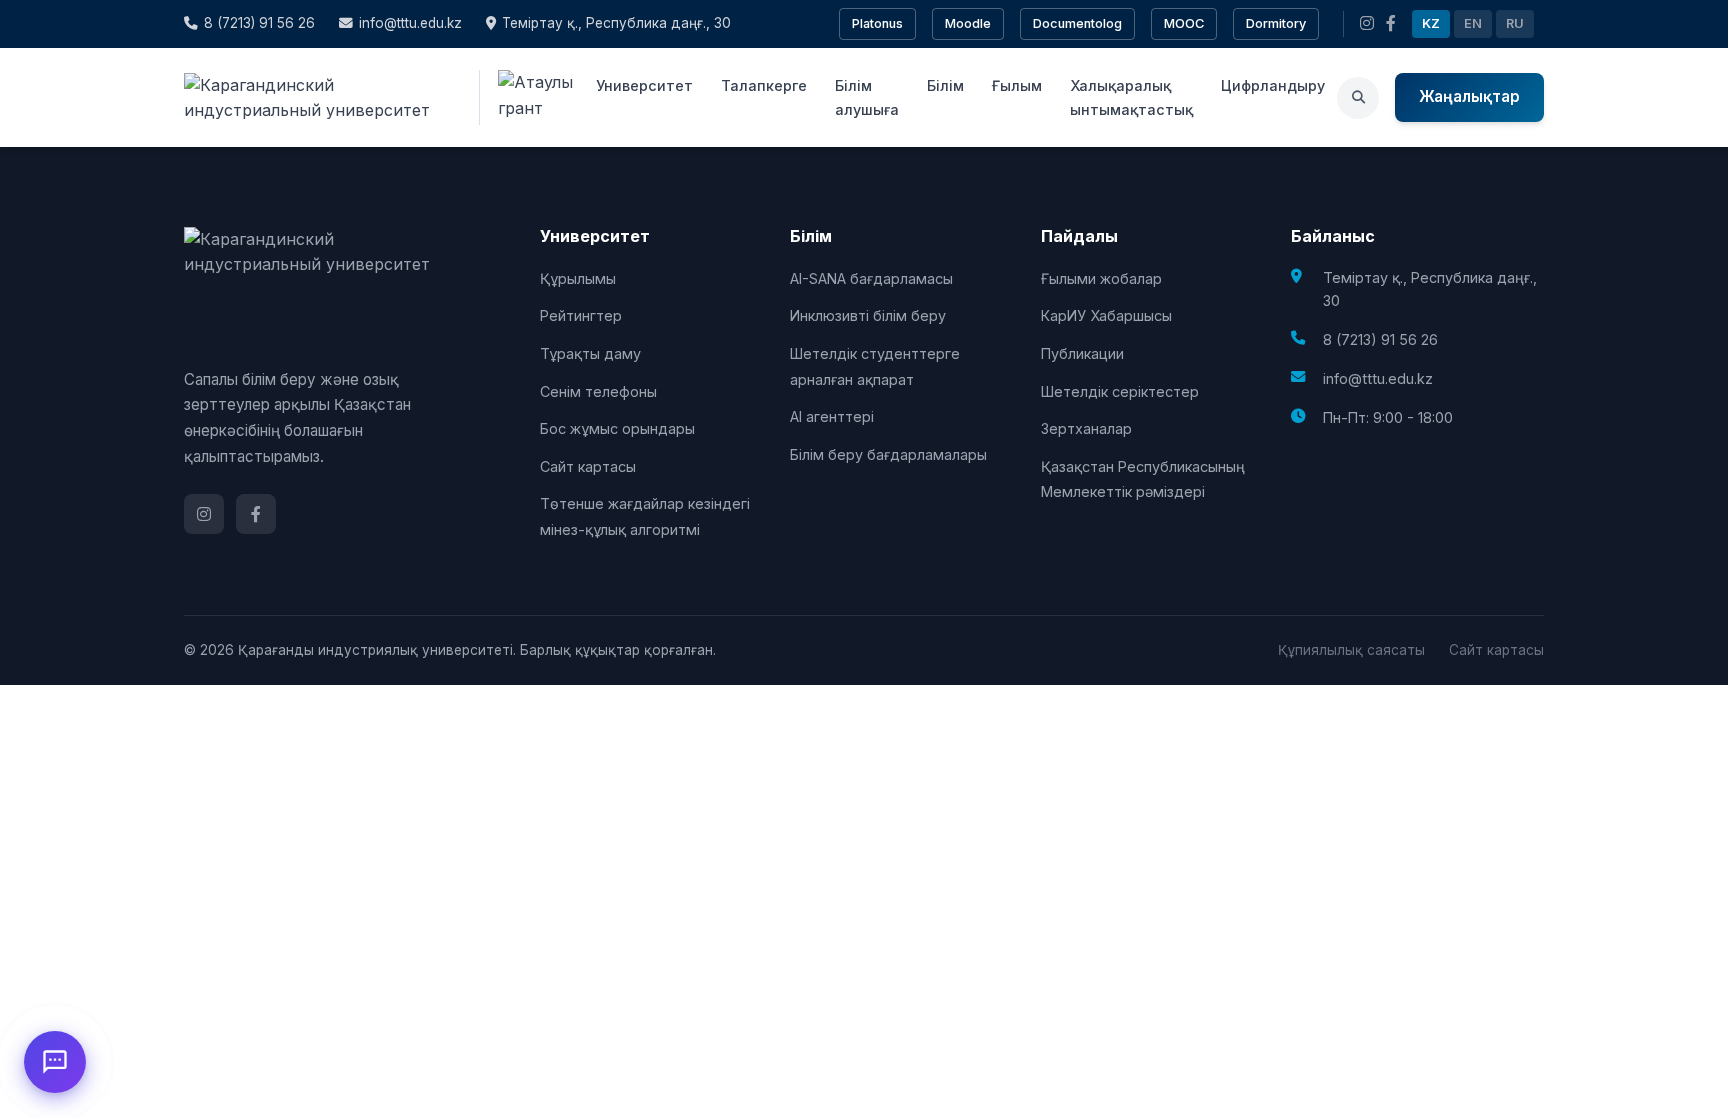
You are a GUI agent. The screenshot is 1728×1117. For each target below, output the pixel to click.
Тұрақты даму (590, 353)
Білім (945, 85)
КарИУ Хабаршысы (1106, 315)
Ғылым (1017, 85)
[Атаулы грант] (531, 97)
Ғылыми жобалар (1101, 278)
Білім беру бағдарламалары (888, 454)
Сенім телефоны (598, 391)
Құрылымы (578, 278)
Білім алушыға (867, 97)
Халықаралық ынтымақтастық (1131, 97)
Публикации (1082, 353)
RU (1515, 23)
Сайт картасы (588, 466)
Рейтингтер (581, 315)
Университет (644, 85)
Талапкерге (764, 85)
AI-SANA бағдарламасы (871, 278)
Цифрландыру (1273, 85)
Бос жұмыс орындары (617, 428)
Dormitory (1276, 23)
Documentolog (1077, 23)
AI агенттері (832, 416)
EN (1473, 23)
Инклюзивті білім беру (868, 315)
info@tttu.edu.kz (410, 23)
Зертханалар (1086, 428)
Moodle (968, 23)
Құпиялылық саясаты (1351, 650)
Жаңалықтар (1469, 96)
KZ (1431, 23)
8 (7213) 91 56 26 (259, 23)
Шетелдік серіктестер (1120, 391)
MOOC (1184, 23)
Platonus (877, 23)
